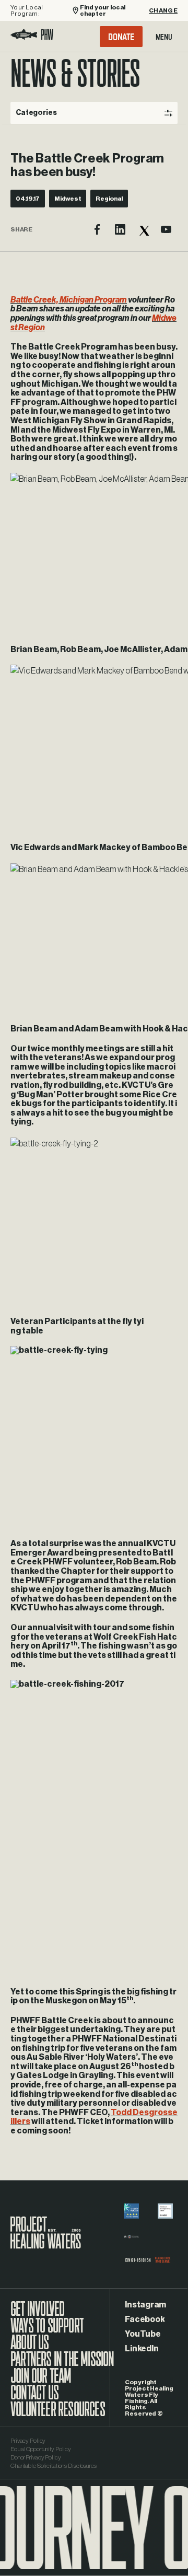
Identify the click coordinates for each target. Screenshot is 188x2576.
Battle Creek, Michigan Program (69, 300)
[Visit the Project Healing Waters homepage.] (32, 36)
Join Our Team (41, 2381)
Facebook (145, 2319)
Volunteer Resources (58, 2415)
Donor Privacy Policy (36, 2457)
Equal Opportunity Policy (41, 2449)
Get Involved (37, 2314)
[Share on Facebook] (97, 229)
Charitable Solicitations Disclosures (54, 2466)
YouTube (143, 2334)
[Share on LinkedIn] (120, 229)
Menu (164, 37)
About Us (30, 2348)
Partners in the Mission (62, 2364)
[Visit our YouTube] (166, 229)
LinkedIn (142, 2349)
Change (163, 10)
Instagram (145, 2305)
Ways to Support (47, 2331)
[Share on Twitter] (143, 229)
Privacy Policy (28, 2441)
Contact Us (34, 2398)
